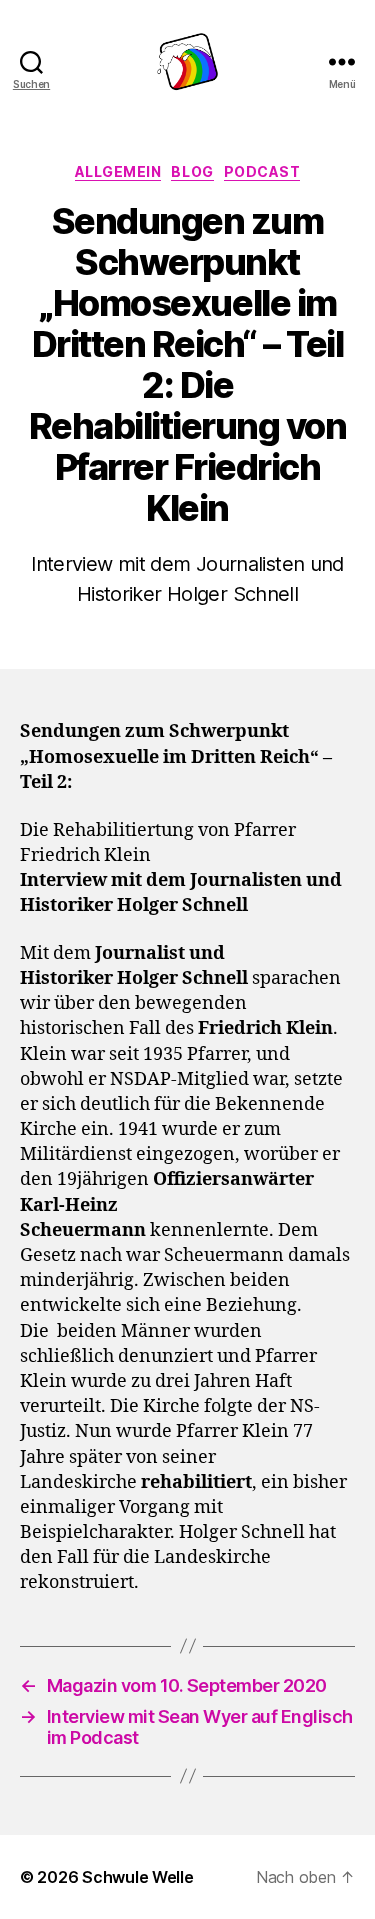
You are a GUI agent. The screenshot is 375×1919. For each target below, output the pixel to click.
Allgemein (118, 171)
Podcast (262, 171)
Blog (192, 171)
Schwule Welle (138, 1877)
